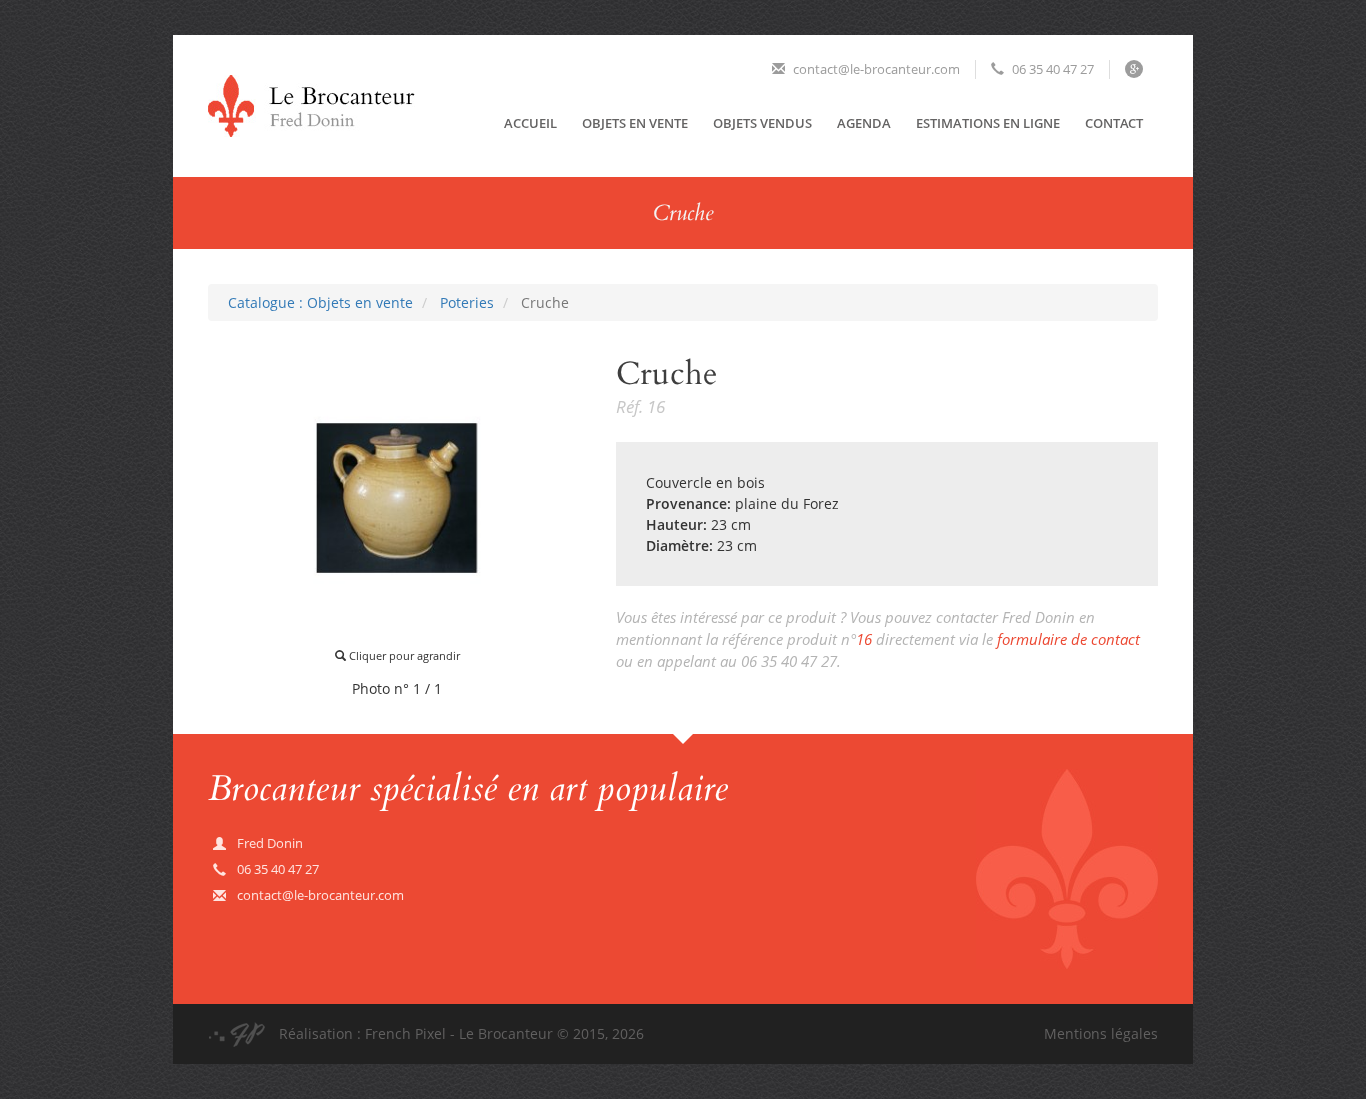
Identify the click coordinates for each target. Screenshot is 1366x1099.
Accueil (530, 123)
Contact (1114, 123)
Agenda (864, 123)
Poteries (467, 302)
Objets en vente (635, 123)
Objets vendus (762, 123)
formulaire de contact (1068, 639)
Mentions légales (1101, 1033)
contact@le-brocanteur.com (875, 69)
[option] (397, 498)
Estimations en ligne (988, 123)
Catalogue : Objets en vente (320, 302)
